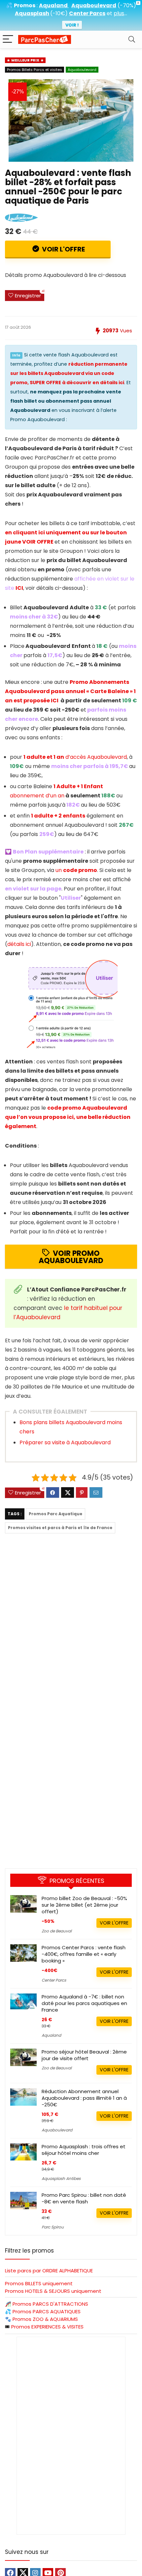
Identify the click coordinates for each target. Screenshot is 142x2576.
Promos (50, 2304)
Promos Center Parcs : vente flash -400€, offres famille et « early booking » (84, 1954)
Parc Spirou (53, 2227)
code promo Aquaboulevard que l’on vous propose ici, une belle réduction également (68, 1117)
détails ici (19, 944)
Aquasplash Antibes (61, 2178)
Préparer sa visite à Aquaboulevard (65, 1442)
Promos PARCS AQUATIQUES (47, 2311)
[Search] (132, 39)
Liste (49, 2271)
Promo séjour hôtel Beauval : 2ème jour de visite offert (84, 2055)
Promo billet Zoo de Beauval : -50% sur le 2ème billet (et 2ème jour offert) (84, 1905)
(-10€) (59, 13)
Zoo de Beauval (57, 1931)
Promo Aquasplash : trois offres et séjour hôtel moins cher (84, 2150)
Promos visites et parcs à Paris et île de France (60, 1528)
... (120, 13)
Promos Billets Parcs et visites (35, 70)
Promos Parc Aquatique (55, 1514)
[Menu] (8, 39)
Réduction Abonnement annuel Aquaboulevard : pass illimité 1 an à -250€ (84, 2098)
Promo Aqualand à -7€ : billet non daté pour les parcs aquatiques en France (84, 2003)
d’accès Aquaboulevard (75, 757)
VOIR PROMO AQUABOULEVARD (71, 1257)
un (76, 870)
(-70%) (127, 5)
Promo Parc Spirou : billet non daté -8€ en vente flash (84, 2198)
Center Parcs (54, 1980)
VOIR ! (72, 25)
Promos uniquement (39, 2283)
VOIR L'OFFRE (63, 249)
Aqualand (51, 2035)
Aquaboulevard (82, 70)
